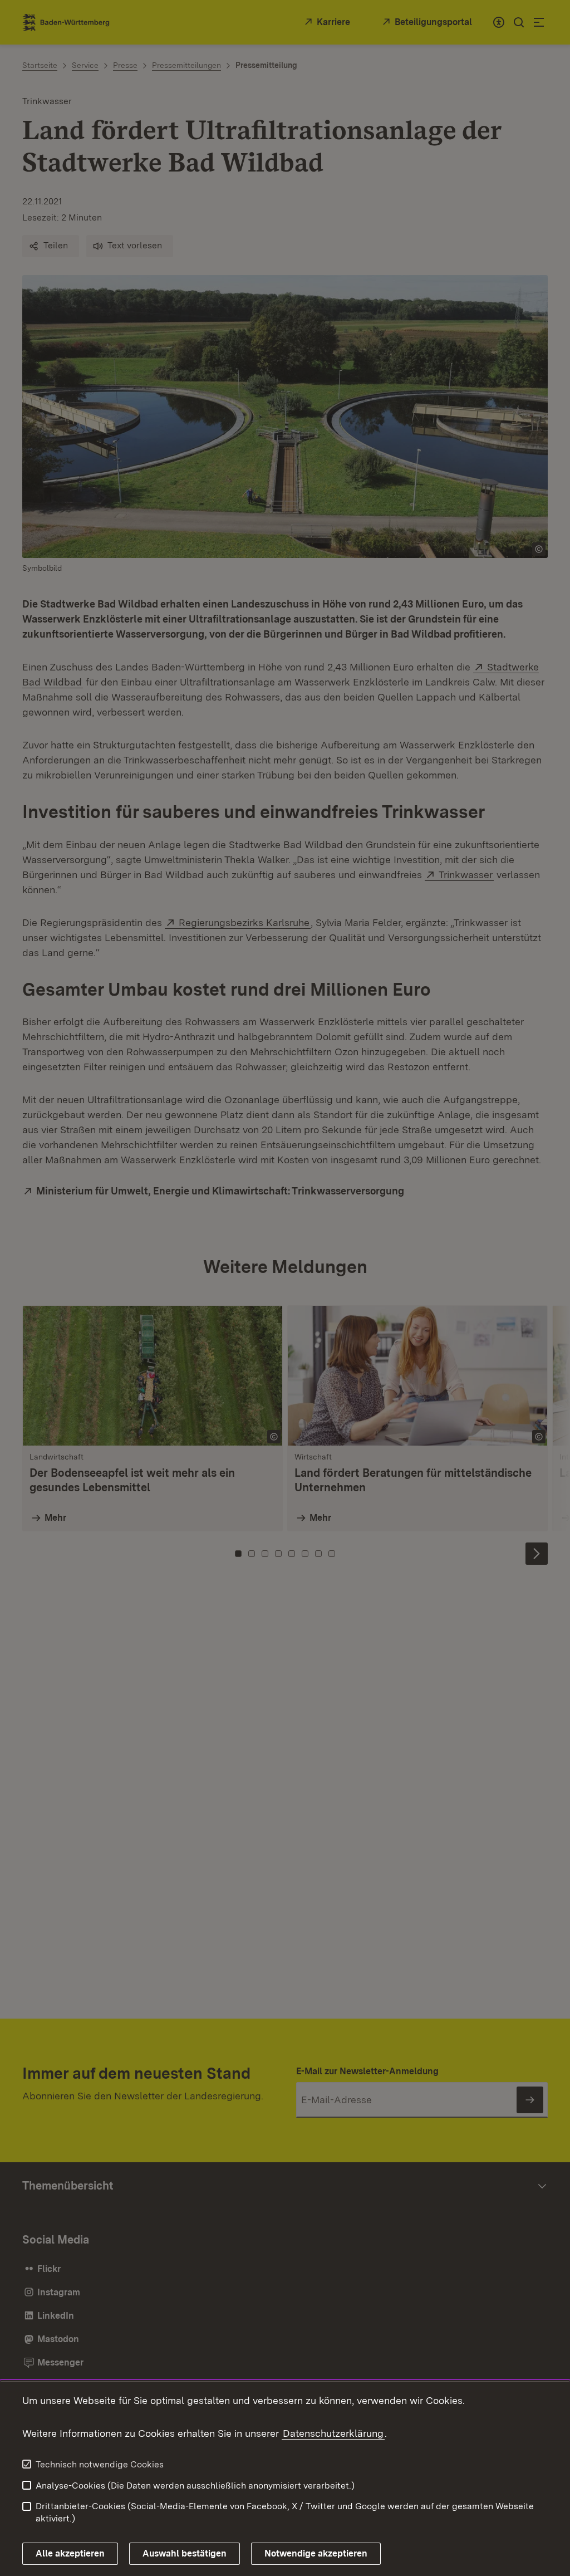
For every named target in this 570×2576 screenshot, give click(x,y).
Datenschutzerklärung (333, 2433)
